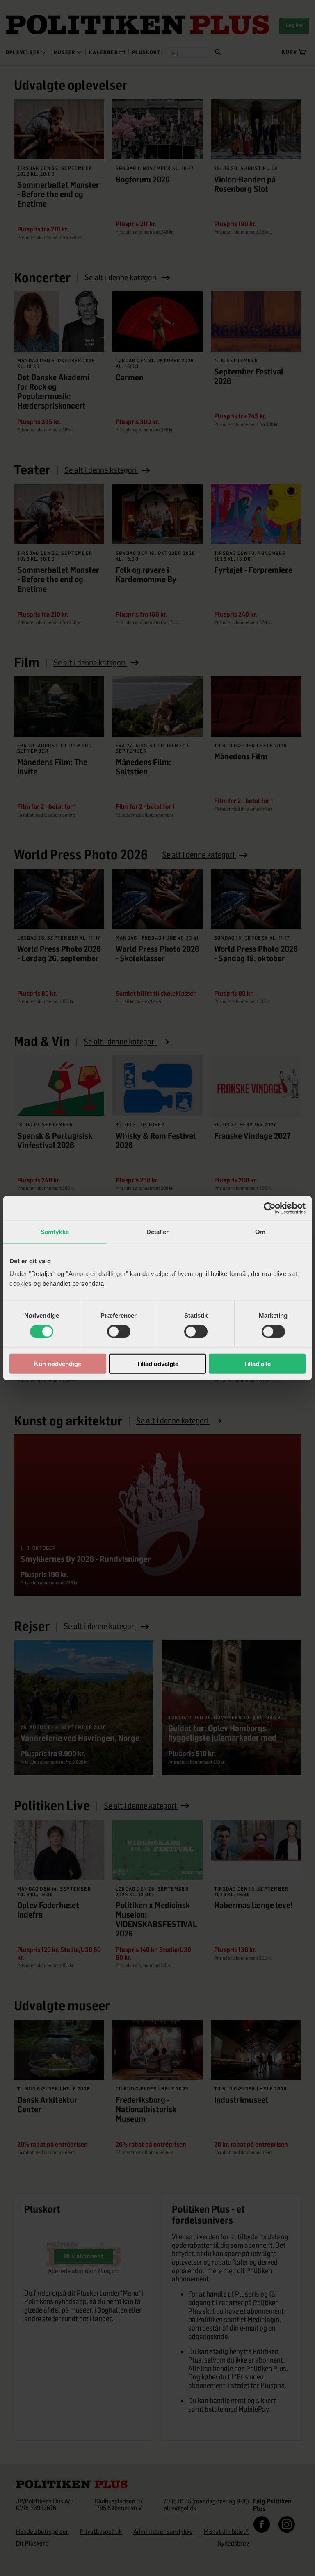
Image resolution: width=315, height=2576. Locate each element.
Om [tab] (260, 1231)
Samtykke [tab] (55, 1231)
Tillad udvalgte (157, 1364)
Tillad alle (257, 1364)
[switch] (119, 1331)
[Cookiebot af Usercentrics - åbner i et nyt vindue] (270, 1208)
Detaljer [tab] (158, 1231)
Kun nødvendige (58, 1364)
